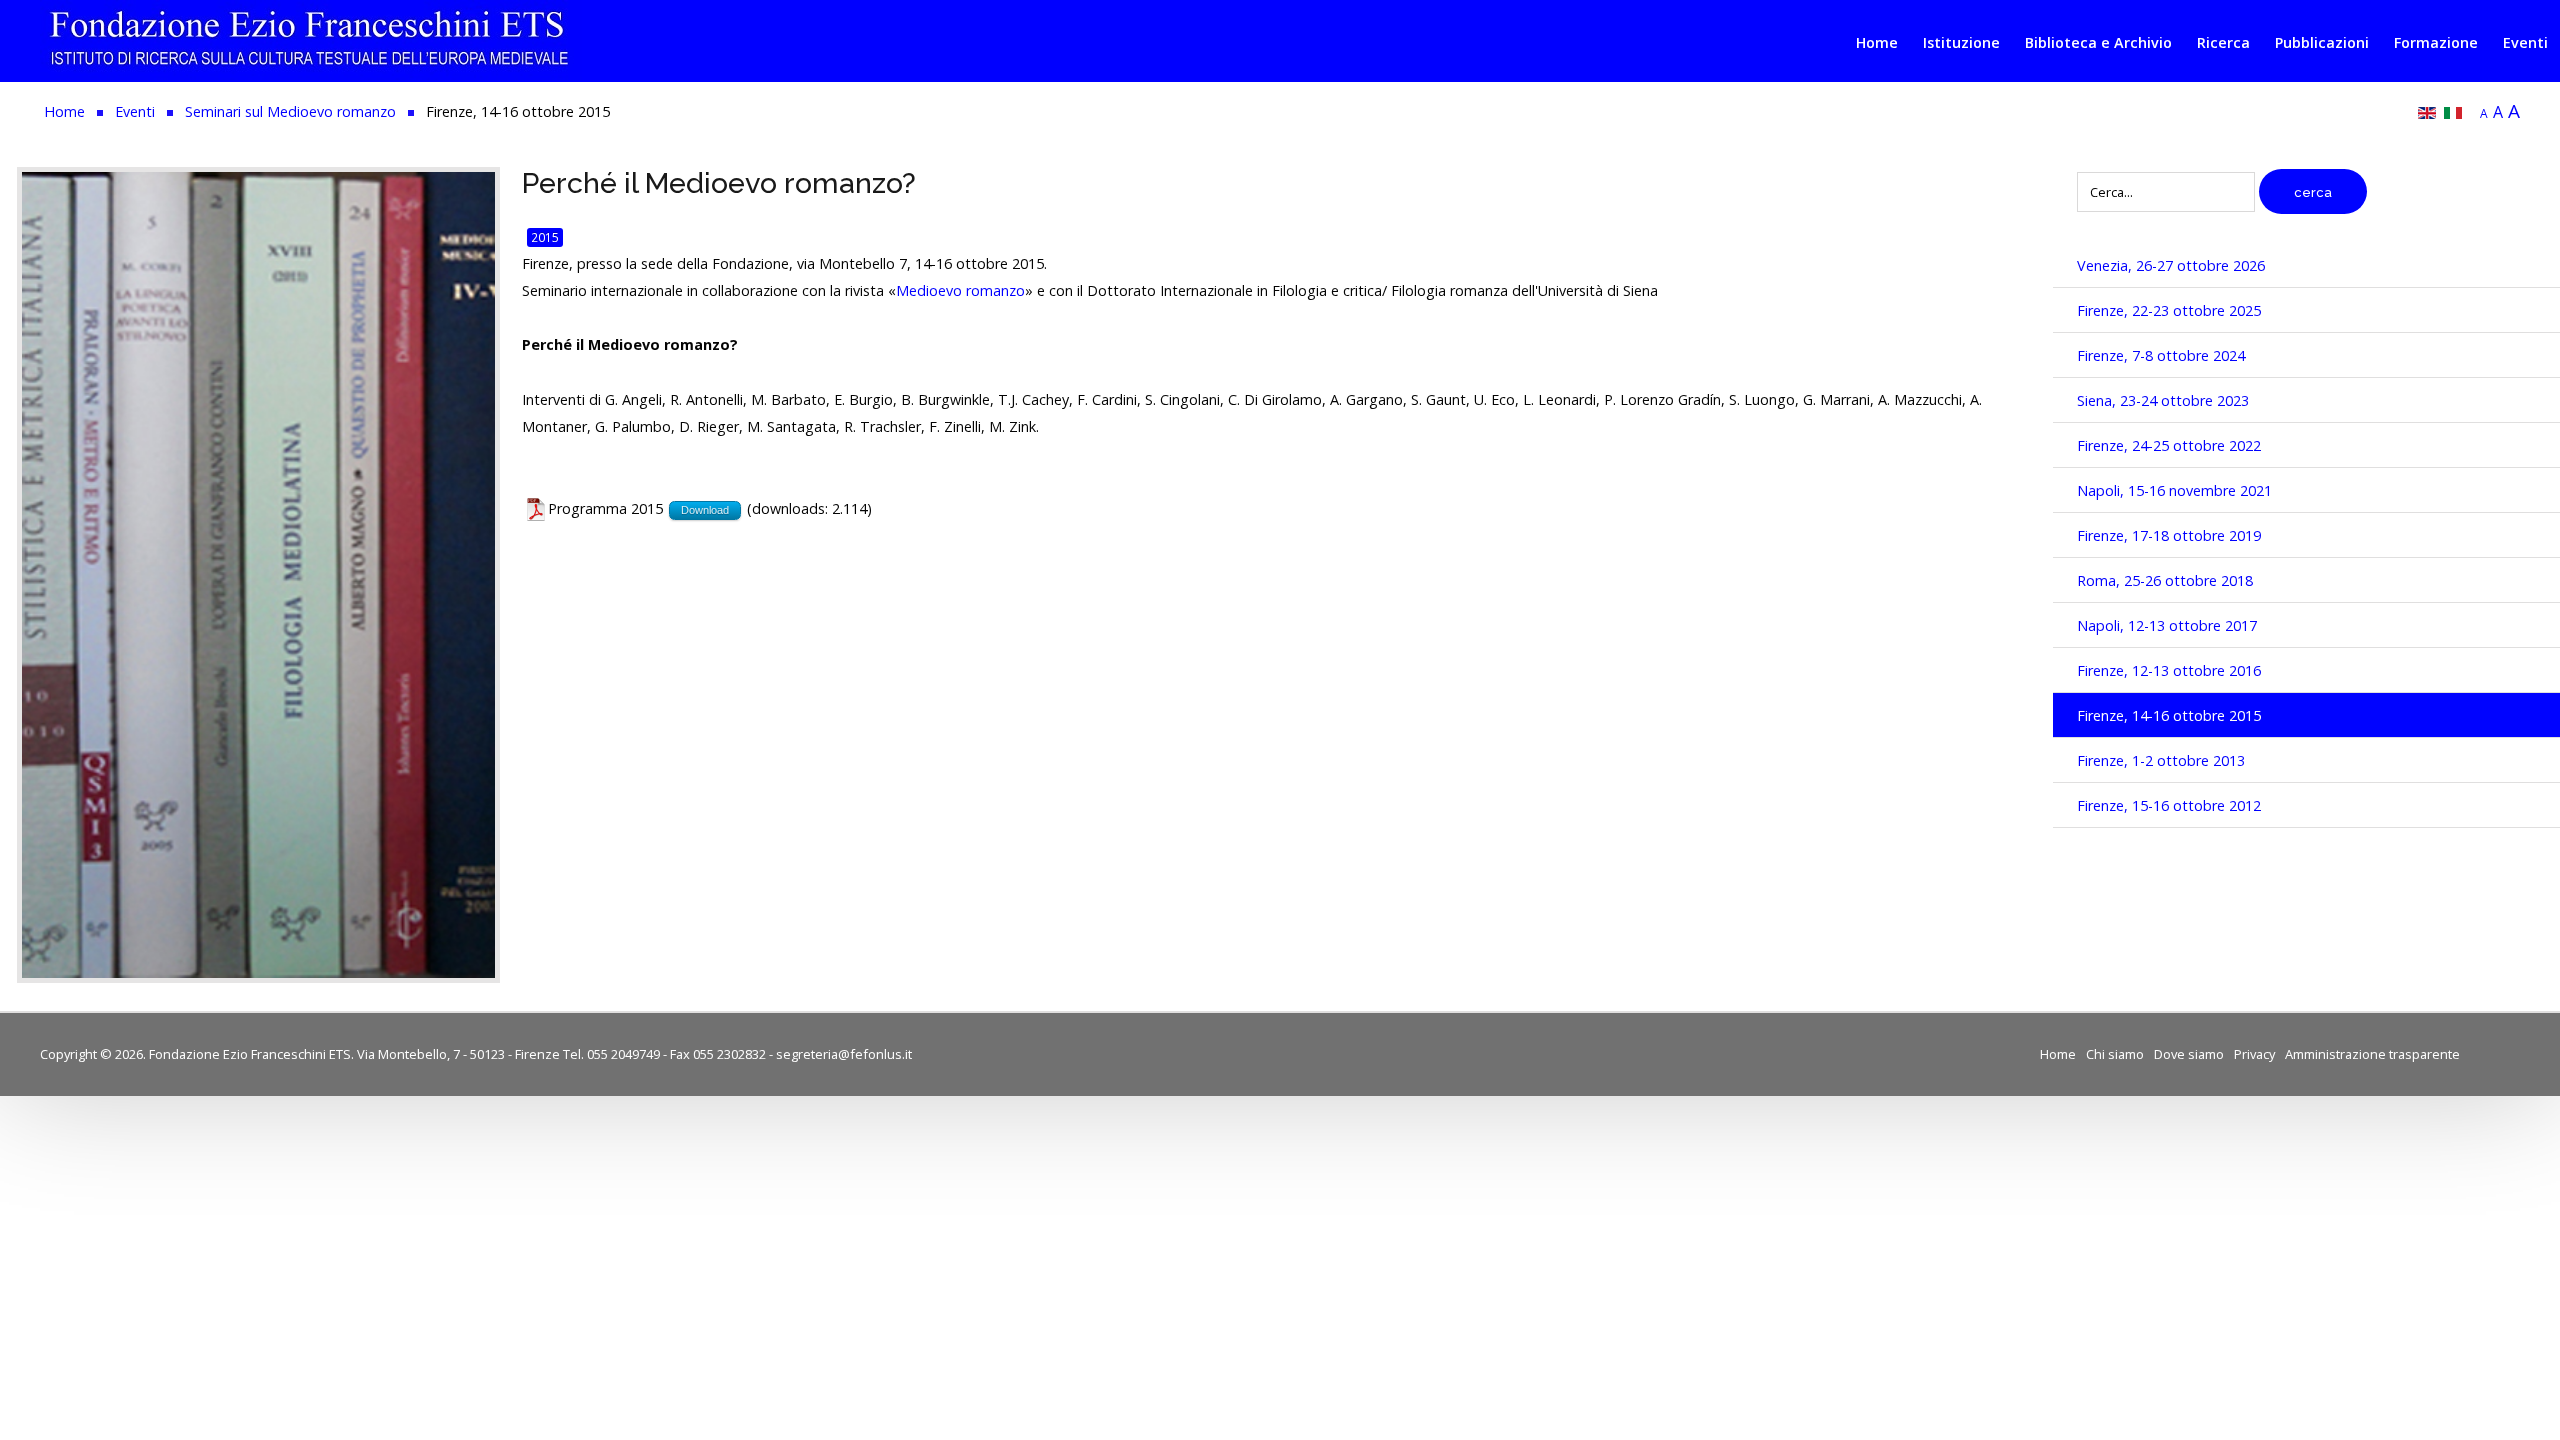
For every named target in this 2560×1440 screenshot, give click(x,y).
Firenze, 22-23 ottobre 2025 (2169, 310)
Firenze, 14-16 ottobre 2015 (2169, 715)
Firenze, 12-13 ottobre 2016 (2169, 670)
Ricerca (2223, 42)
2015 (545, 237)
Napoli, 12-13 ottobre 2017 (2167, 625)
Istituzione (1961, 42)
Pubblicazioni (2322, 42)
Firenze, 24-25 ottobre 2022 (2169, 445)
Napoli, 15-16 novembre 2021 (2174, 490)
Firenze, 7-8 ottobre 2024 (2161, 355)
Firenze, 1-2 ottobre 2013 (2161, 760)
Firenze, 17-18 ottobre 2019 (2169, 535)
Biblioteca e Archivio (2098, 42)
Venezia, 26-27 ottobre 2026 (2171, 265)
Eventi (2525, 42)
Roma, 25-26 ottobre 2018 (2165, 580)
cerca (2313, 192)
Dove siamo (2189, 1054)
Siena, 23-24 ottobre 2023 (2163, 400)
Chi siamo (2115, 1054)
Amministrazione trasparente (2372, 1054)
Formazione (2436, 42)
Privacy (2254, 1054)
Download (705, 510)
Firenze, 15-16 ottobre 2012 (2169, 805)
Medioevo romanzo (960, 290)
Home (1877, 42)
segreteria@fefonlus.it (844, 1054)
